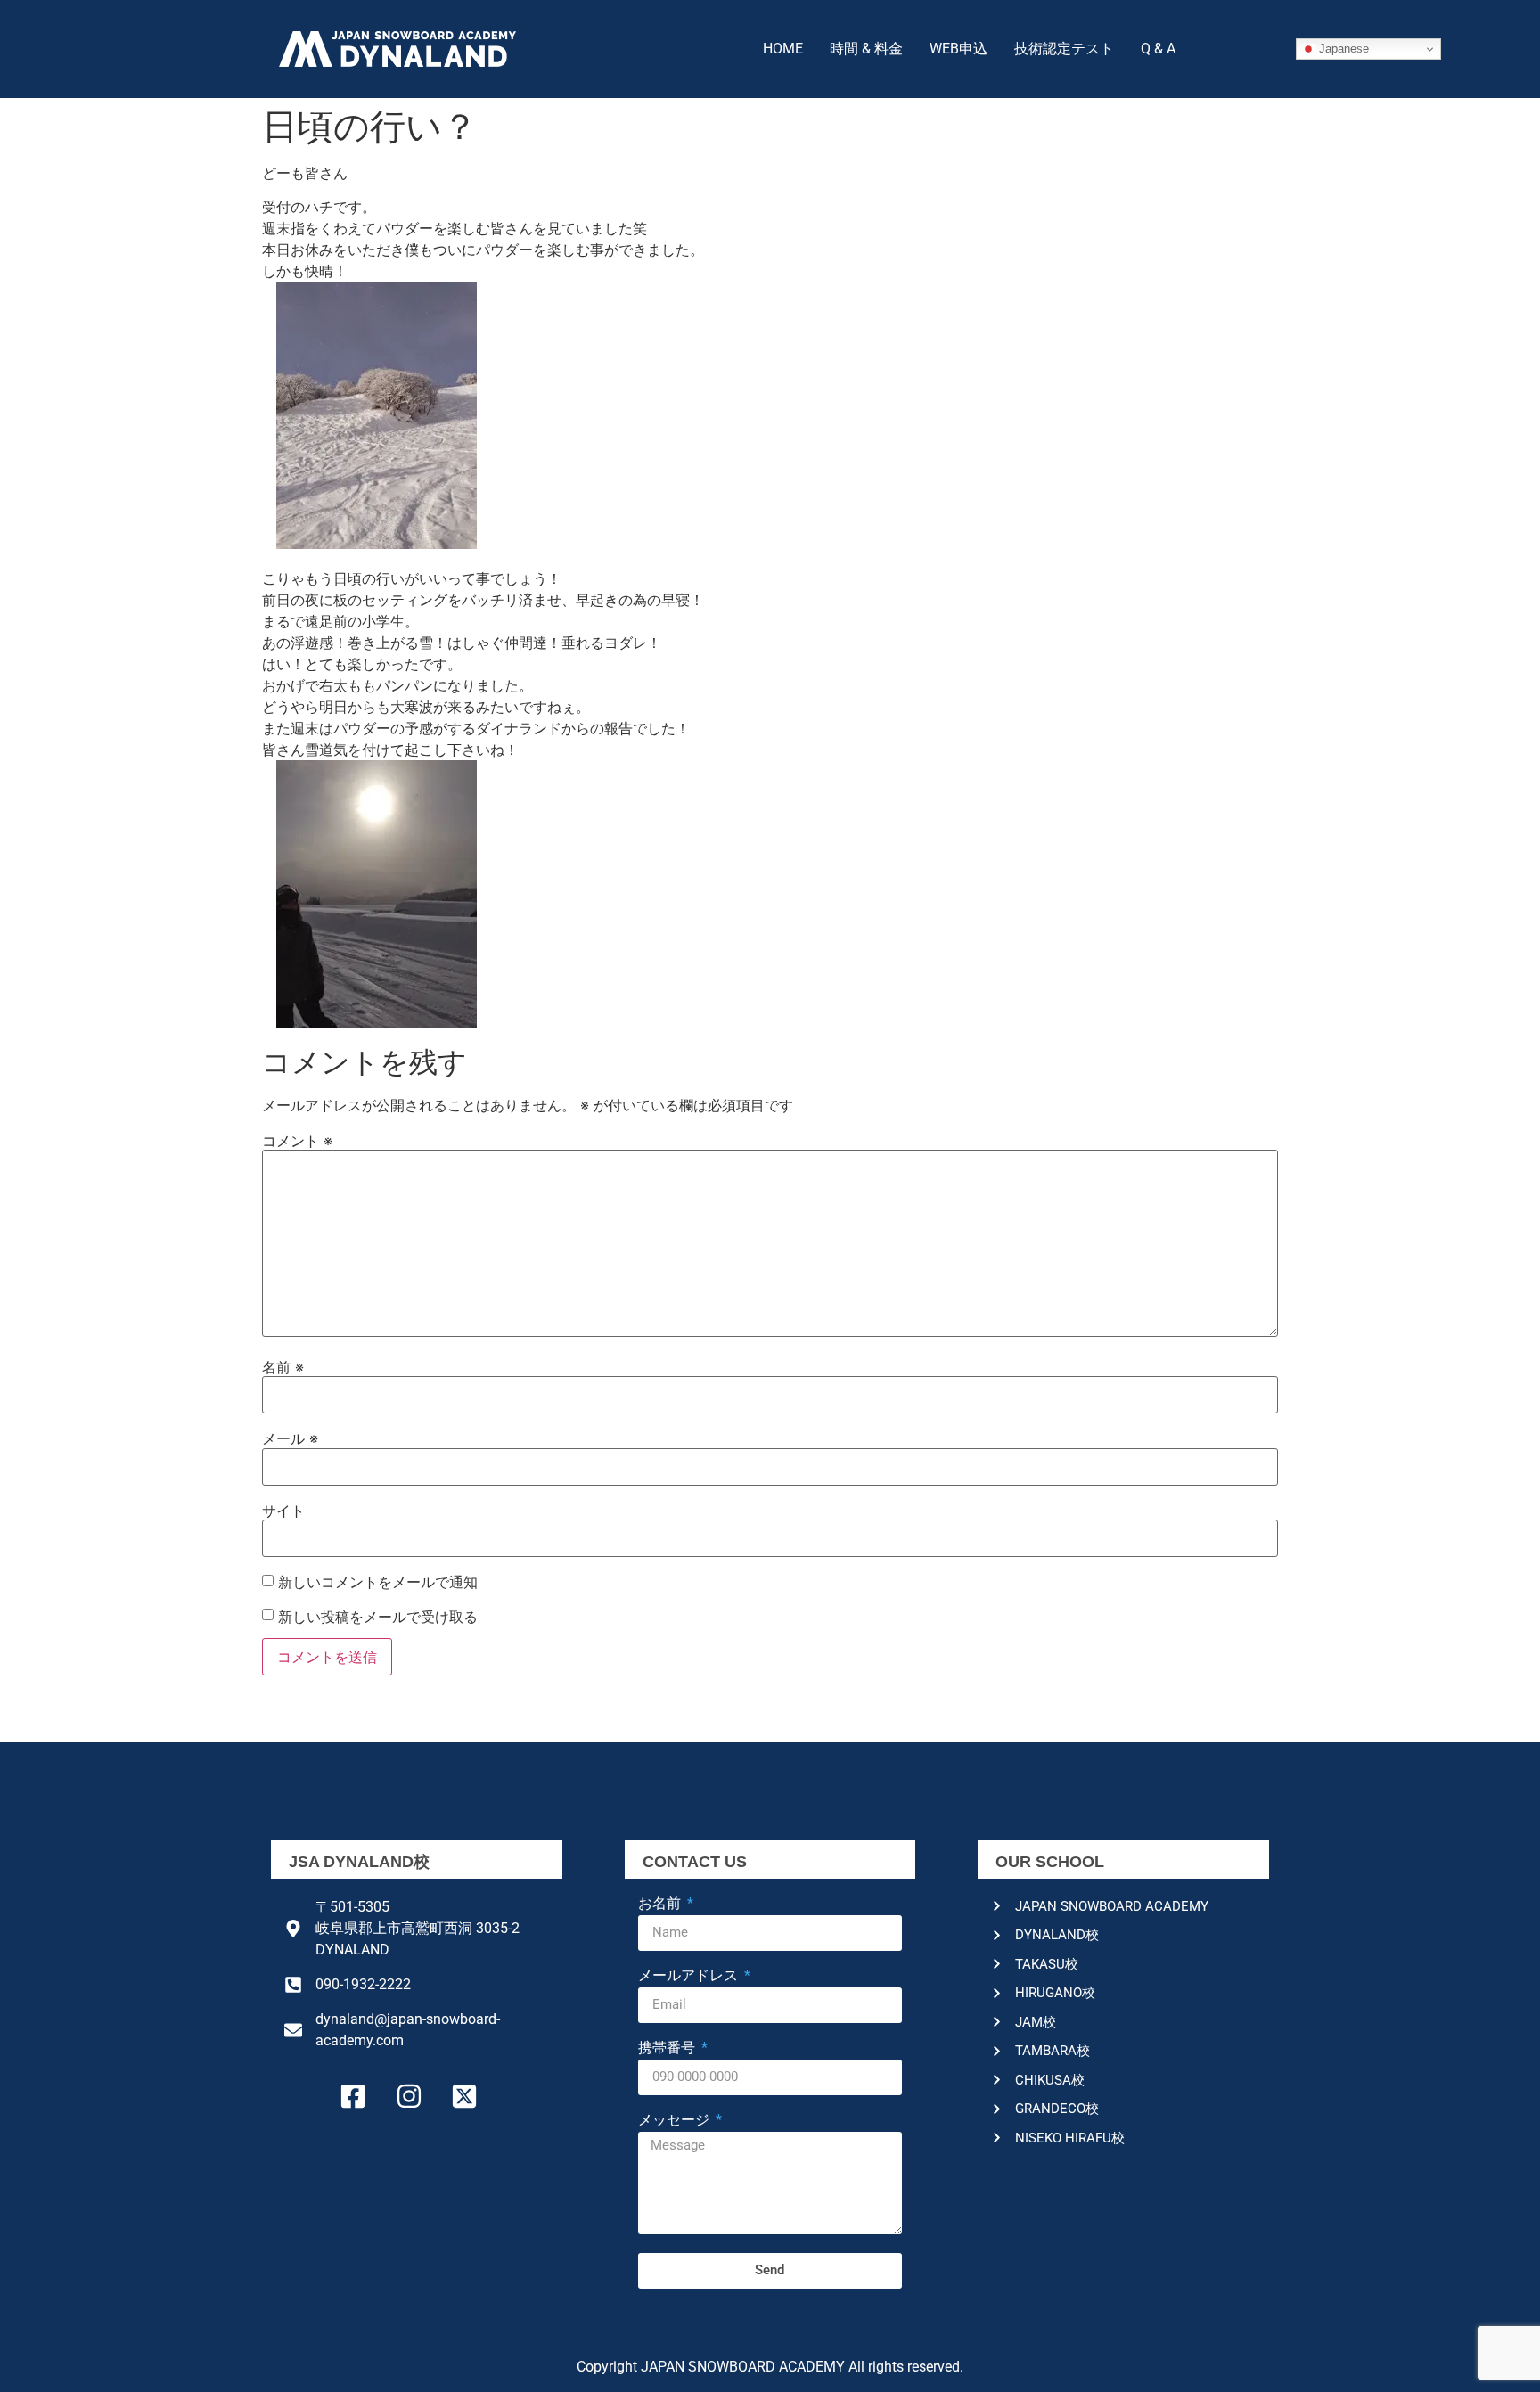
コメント (297, 1141)
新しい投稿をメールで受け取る (378, 1617)
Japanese (1342, 49)
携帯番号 (668, 2048)
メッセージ (676, 2121)
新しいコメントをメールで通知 (378, 1582)
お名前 (661, 1904)
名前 (283, 1367)
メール (290, 1438)
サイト (283, 1511)
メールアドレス (690, 1976)
